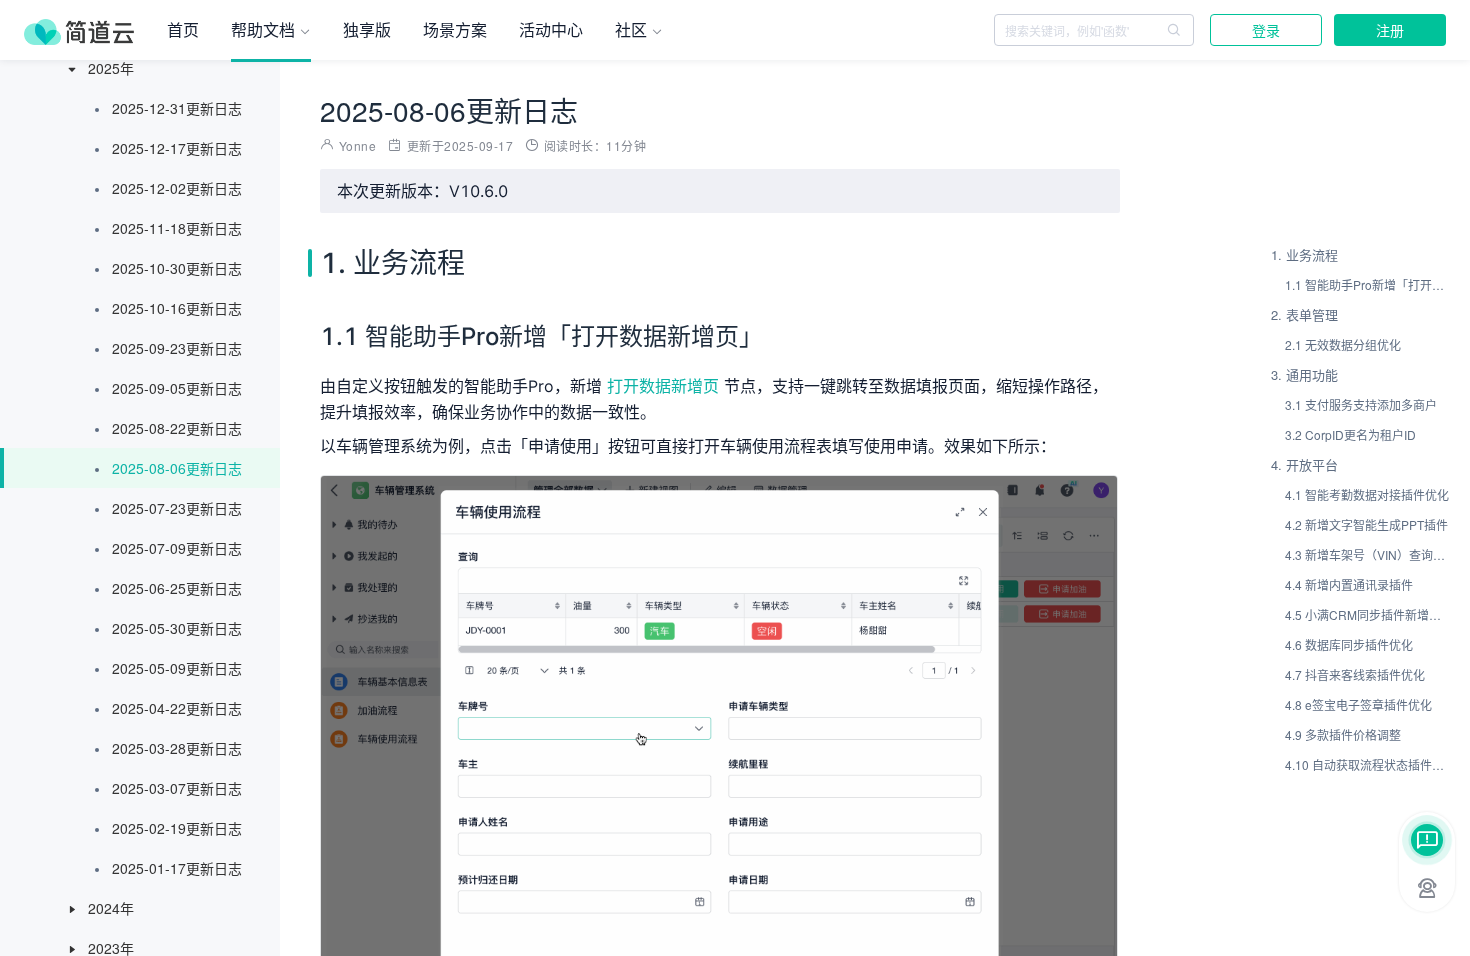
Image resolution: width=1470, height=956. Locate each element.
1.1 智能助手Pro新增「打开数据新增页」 (1368, 284)
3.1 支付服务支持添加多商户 (1361, 404)
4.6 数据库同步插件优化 (1349, 644)
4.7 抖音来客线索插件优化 (1355, 674)
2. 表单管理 (1304, 314)
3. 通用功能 (1304, 374)
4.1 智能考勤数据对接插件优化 (1367, 494)
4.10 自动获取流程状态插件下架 (1368, 764)
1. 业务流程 (1304, 254)
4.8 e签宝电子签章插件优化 (1358, 704)
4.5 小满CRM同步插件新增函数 (1368, 614)
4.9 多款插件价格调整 (1343, 734)
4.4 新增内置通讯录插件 (1349, 584)
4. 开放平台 (1304, 464)
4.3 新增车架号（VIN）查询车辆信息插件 (1368, 554)
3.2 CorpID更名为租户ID (1350, 434)
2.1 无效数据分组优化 (1343, 344)
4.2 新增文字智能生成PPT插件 (1366, 524)
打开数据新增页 (665, 386)
